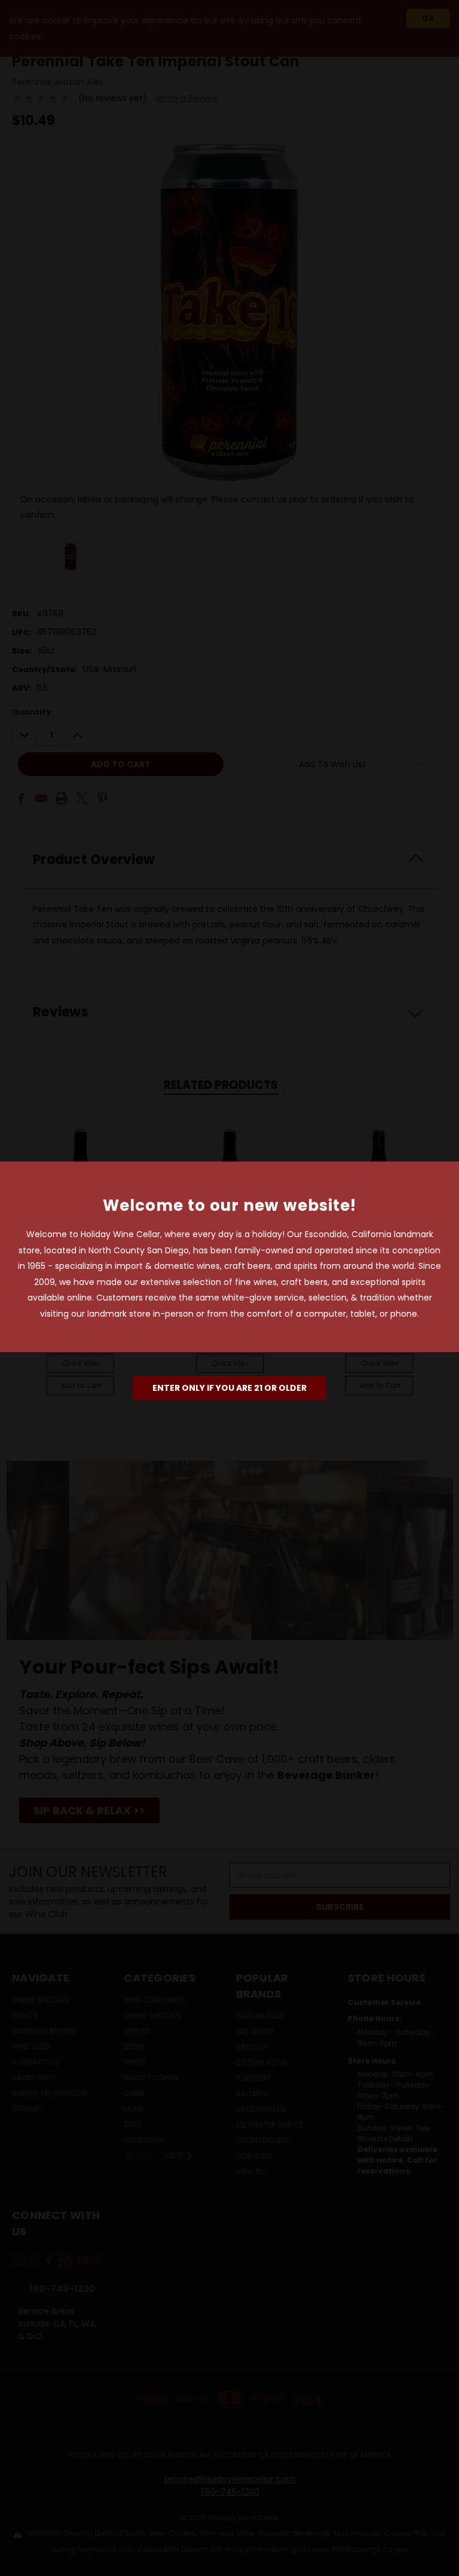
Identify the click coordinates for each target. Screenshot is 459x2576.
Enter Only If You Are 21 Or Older (229, 1388)
